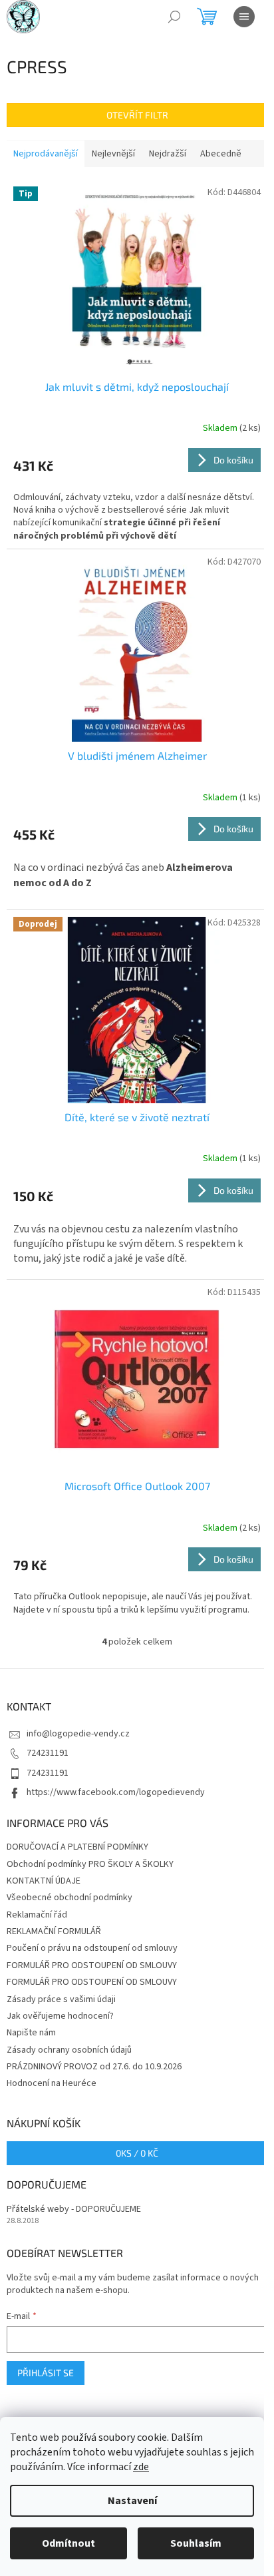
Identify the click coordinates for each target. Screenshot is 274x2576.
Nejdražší (168, 154)
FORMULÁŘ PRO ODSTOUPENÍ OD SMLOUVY (92, 1965)
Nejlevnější (113, 154)
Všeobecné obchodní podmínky (69, 1898)
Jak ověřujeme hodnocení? (60, 2016)
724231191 (48, 1753)
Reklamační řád (37, 1915)
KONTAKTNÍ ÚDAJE (44, 1881)
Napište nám (31, 2033)
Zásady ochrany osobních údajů (69, 2050)
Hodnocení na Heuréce (52, 2083)
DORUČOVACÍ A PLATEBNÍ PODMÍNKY (77, 1847)
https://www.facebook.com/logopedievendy (116, 1792)
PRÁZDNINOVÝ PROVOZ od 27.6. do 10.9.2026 (94, 2067)
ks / (137, 2153)
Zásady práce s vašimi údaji (61, 1999)
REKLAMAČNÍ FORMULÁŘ (54, 1932)
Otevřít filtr (137, 115)
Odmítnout (68, 2543)
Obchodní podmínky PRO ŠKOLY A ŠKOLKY (90, 1864)
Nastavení (132, 2501)
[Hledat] (174, 17)
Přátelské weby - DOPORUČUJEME (74, 2209)
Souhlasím (196, 2543)
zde (141, 2467)
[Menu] (244, 17)
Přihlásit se (46, 2373)
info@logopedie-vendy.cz (78, 1734)
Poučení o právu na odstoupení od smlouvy (92, 1948)
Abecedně (221, 154)
